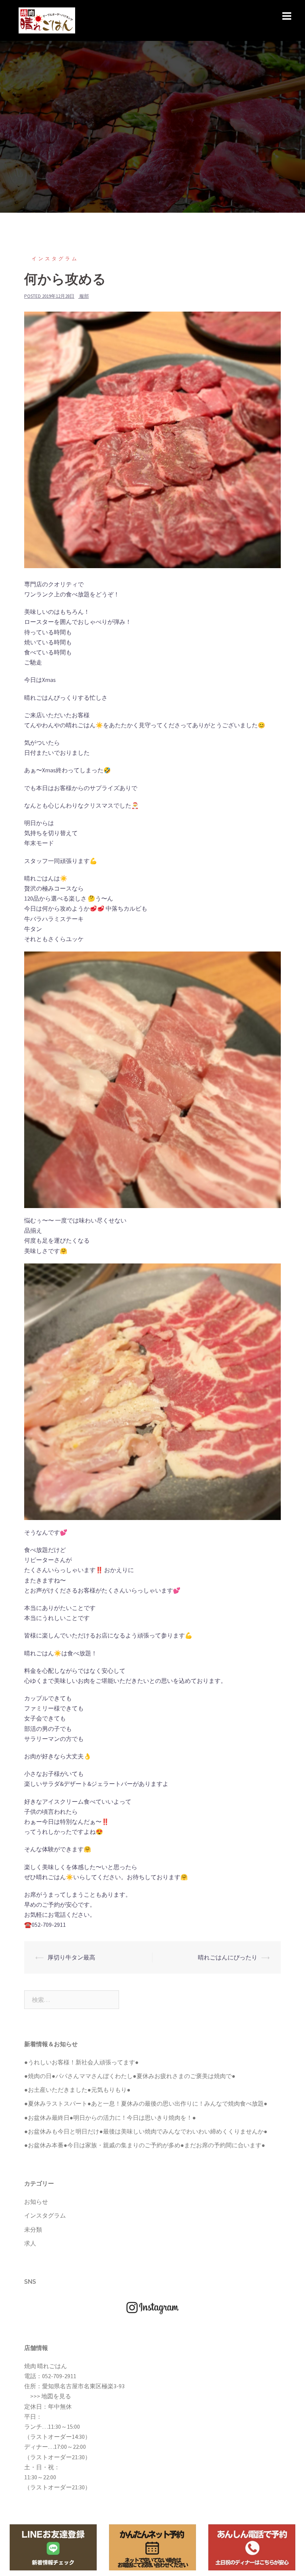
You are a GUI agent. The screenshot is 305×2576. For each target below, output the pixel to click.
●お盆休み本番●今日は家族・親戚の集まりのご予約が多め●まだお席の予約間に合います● (145, 2145)
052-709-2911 (59, 2376)
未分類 (33, 2229)
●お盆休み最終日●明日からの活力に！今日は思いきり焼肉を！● (110, 2118)
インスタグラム (55, 259)
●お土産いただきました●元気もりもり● (77, 2090)
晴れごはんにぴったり (228, 1957)
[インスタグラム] (152, 2307)
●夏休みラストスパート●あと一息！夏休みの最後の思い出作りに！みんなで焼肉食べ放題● (146, 2103)
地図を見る (56, 2396)
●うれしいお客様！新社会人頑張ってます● (81, 2062)
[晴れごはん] (47, 20)
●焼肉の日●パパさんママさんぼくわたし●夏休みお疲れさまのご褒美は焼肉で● (130, 2076)
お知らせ (36, 2202)
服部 (84, 296)
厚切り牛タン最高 (71, 1957)
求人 (30, 2243)
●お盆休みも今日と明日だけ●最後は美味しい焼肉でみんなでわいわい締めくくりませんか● (146, 2131)
